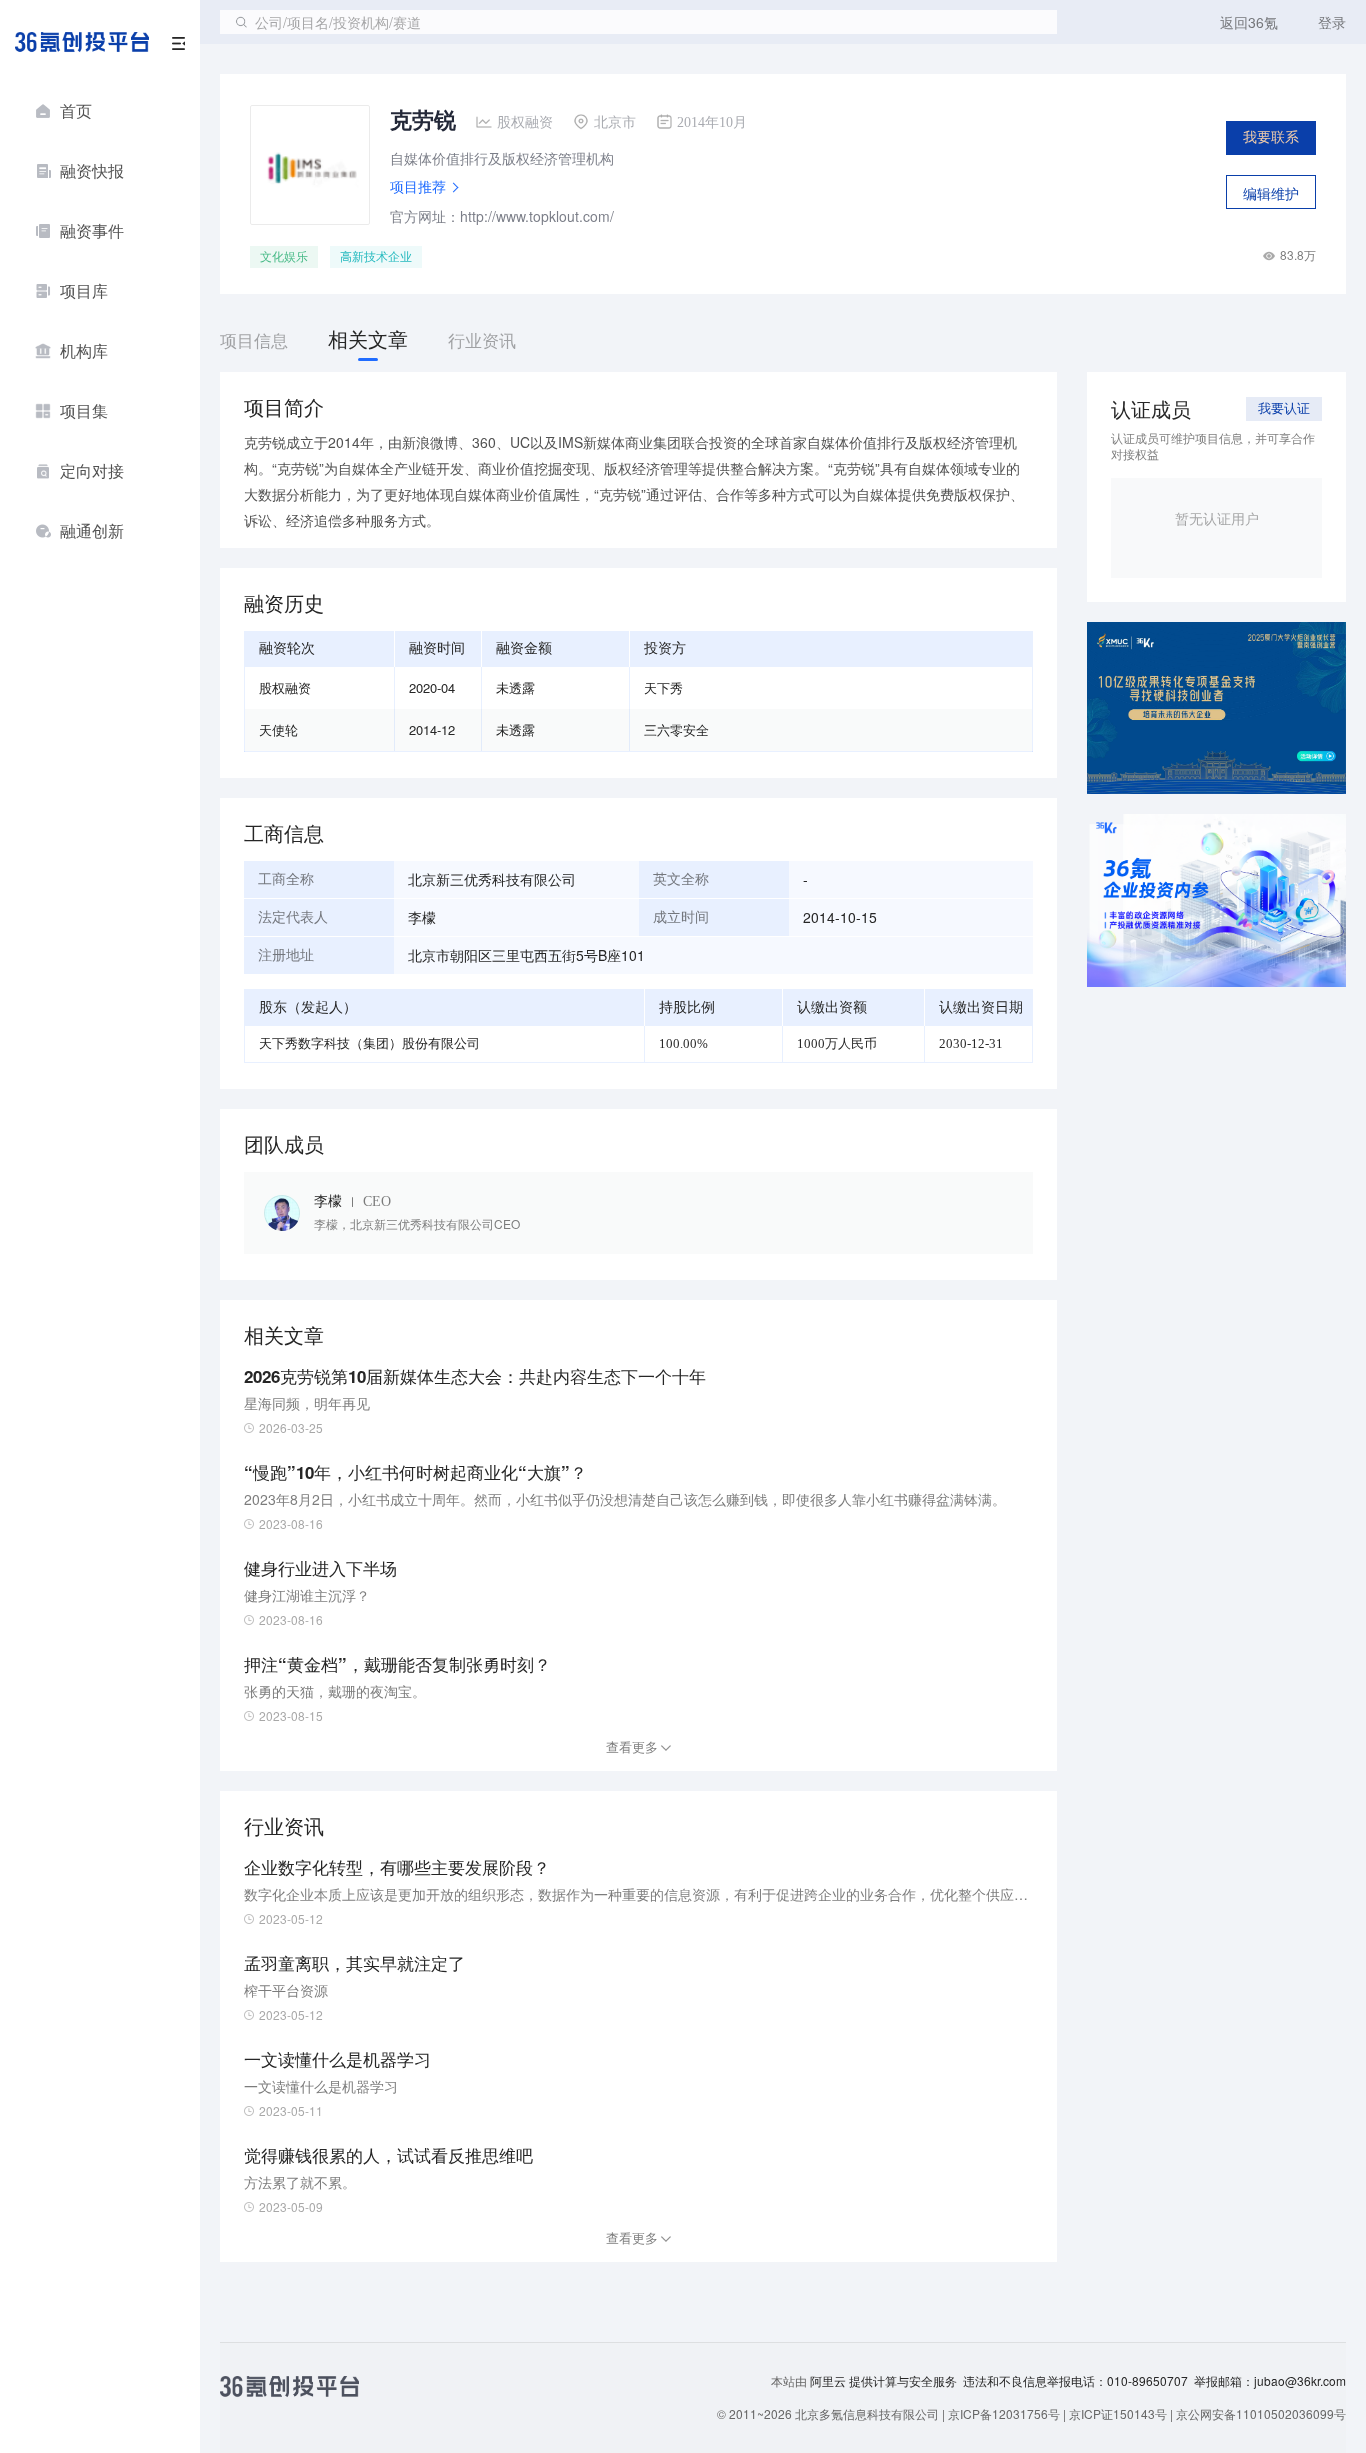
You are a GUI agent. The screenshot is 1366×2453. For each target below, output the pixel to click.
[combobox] (638, 22)
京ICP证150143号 (1118, 2413)
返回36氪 (1249, 22)
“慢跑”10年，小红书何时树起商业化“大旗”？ (415, 1472)
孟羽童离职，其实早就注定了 (354, 1963)
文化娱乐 (284, 257)
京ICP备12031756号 (1004, 2413)
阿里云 (829, 2381)
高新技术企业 (376, 257)
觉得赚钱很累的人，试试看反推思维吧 (388, 2155)
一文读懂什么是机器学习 (337, 2059)
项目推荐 (418, 186)
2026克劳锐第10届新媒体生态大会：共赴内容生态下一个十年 (475, 1376)
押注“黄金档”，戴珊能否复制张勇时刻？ (397, 1664)
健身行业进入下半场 (320, 1568)
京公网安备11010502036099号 (1261, 2413)
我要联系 (1271, 137)
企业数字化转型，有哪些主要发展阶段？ (397, 1867)
